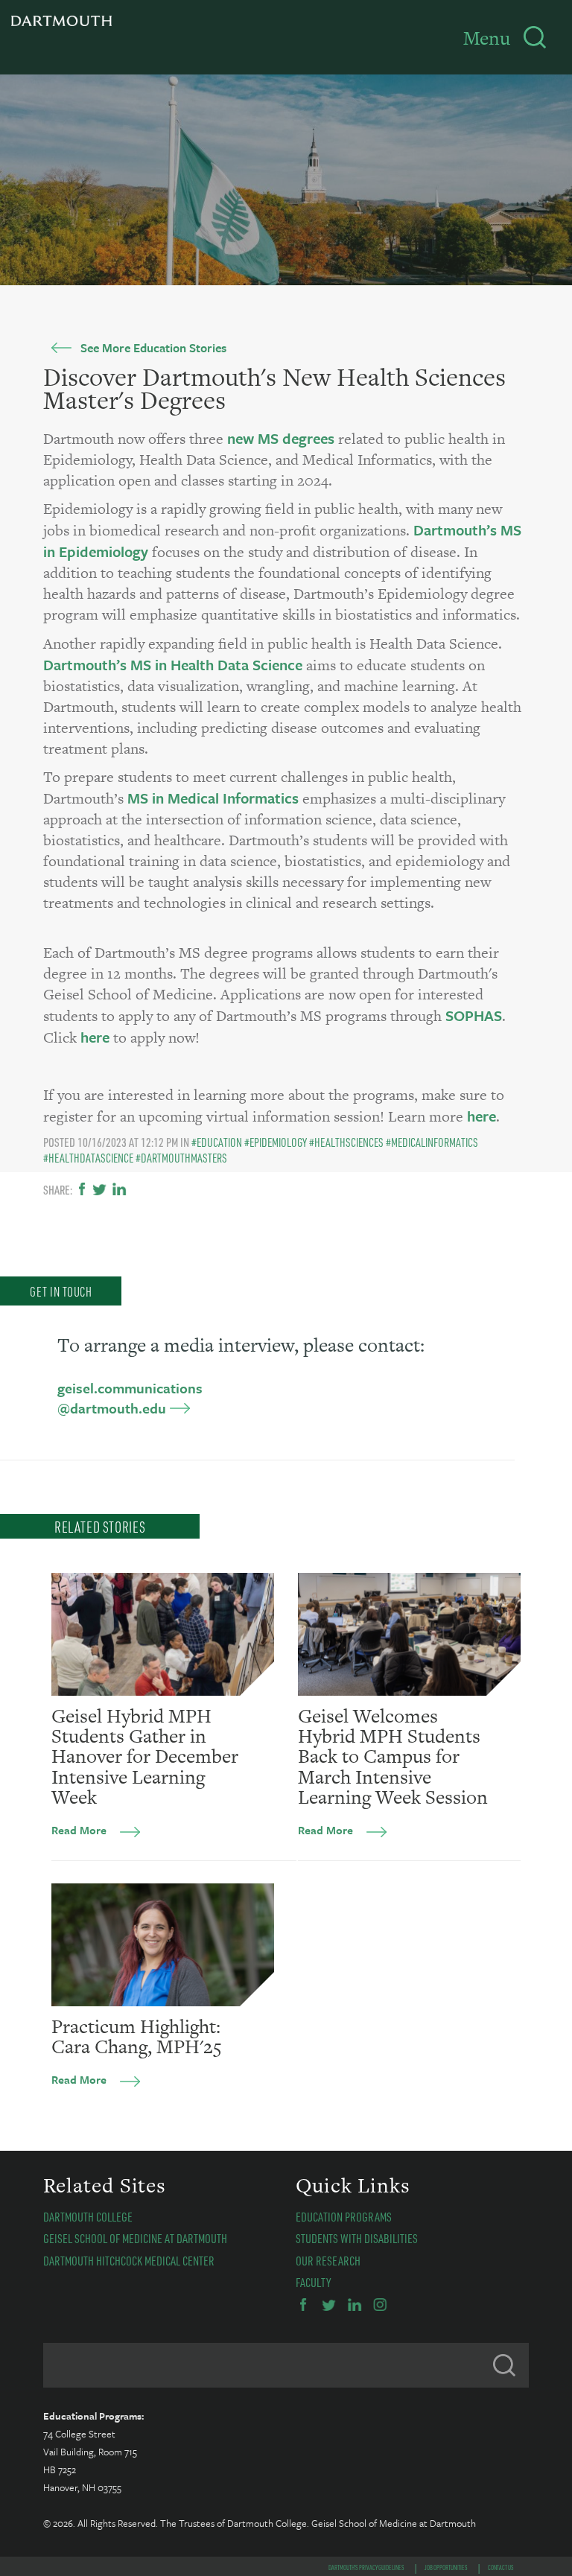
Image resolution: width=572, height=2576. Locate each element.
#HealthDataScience (88, 1158)
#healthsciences (346, 1142)
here (95, 1037)
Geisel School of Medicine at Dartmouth (135, 2238)
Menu (487, 38)
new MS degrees (279, 438)
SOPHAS (474, 1015)
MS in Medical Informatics (213, 798)
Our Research (328, 2260)
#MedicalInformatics (432, 1142)
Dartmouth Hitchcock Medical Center (129, 2260)
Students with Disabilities (357, 2238)
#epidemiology (276, 1142)
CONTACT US (501, 2567)
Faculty (313, 2282)
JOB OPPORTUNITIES (446, 2567)
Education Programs (344, 2216)
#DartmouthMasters (181, 1158)
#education (217, 1142)
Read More (79, 1830)
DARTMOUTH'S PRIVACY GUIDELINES (366, 2567)
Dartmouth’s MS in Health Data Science (173, 665)
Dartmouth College (88, 2216)
